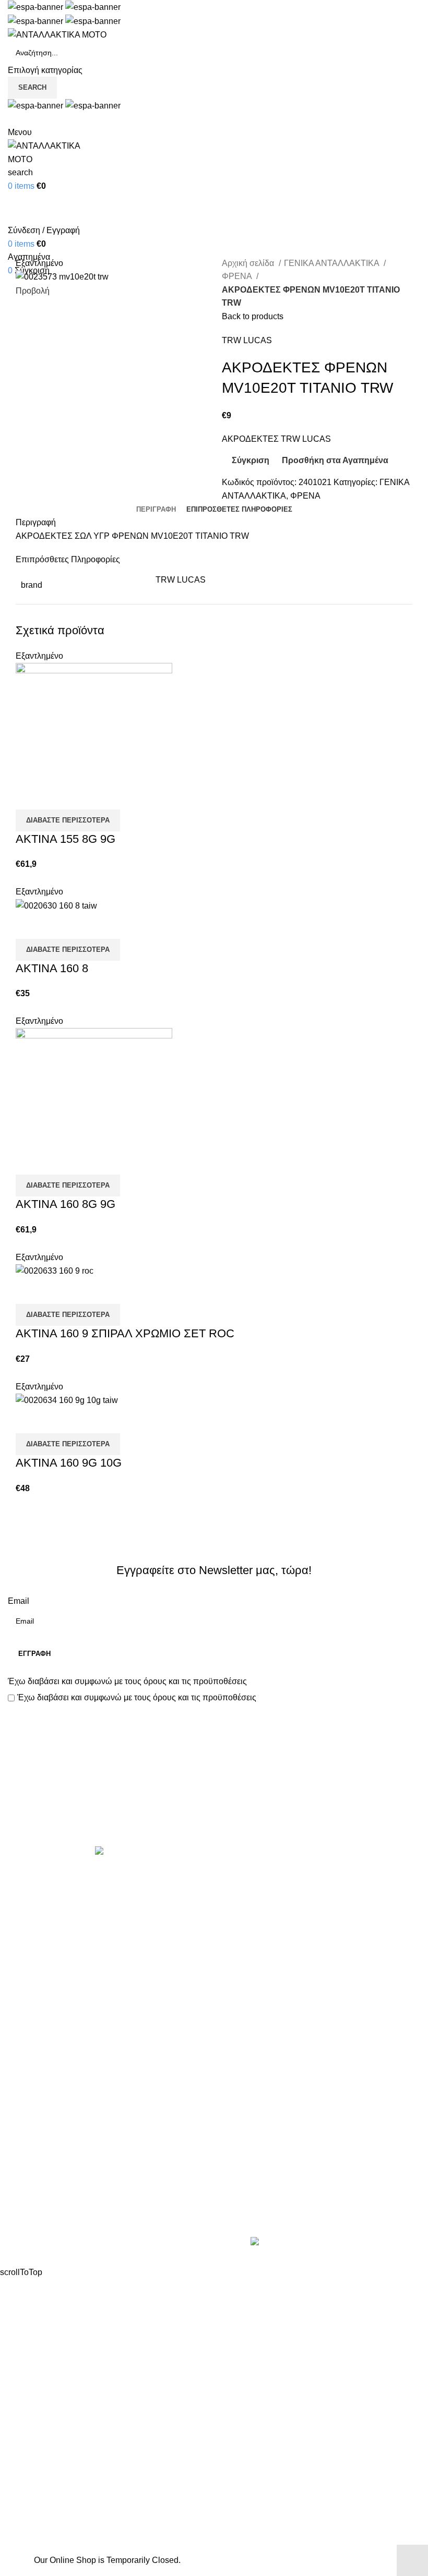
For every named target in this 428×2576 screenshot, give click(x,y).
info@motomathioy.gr (263, 2194)
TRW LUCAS (247, 340)
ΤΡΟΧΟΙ (237, 2049)
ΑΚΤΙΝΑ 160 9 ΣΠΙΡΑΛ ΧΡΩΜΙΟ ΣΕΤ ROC (125, 1333)
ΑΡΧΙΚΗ (23, 2142)
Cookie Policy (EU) (43, 2220)
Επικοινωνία (215, 1811)
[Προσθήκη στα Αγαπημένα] (85, 796)
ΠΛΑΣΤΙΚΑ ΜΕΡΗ (256, 2010)
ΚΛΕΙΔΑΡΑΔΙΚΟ (253, 2089)
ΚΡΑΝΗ (236, 1952)
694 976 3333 (247, 2178)
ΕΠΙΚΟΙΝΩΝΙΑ (35, 2200)
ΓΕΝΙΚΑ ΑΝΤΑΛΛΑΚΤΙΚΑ (332, 263)
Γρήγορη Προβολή (57, 796)
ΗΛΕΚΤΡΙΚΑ (246, 1932)
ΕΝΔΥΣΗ (239, 2030)
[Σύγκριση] (29, 796)
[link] (332, 2243)
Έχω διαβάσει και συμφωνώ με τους (127, 1681)
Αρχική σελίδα (249, 263)
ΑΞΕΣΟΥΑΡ (244, 1894)
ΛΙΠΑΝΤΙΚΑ (244, 1971)
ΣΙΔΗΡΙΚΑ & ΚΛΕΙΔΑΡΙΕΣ (271, 2108)
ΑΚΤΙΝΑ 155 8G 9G (66, 839)
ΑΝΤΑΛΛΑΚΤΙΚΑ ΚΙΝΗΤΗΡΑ (276, 1874)
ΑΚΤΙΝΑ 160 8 (52, 968)
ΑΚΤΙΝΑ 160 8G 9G (66, 1204)
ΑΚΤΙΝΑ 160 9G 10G (69, 1463)
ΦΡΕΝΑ (238, 276)
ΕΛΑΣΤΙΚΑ (242, 1913)
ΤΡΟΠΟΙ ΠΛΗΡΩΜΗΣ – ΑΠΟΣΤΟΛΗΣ (79, 2180)
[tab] (156, 510)
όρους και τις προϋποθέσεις (195, 1681)
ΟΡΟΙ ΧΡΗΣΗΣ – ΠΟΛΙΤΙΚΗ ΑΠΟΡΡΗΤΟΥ (88, 2161)
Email (19, 1601)
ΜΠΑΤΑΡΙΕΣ (246, 1991)
